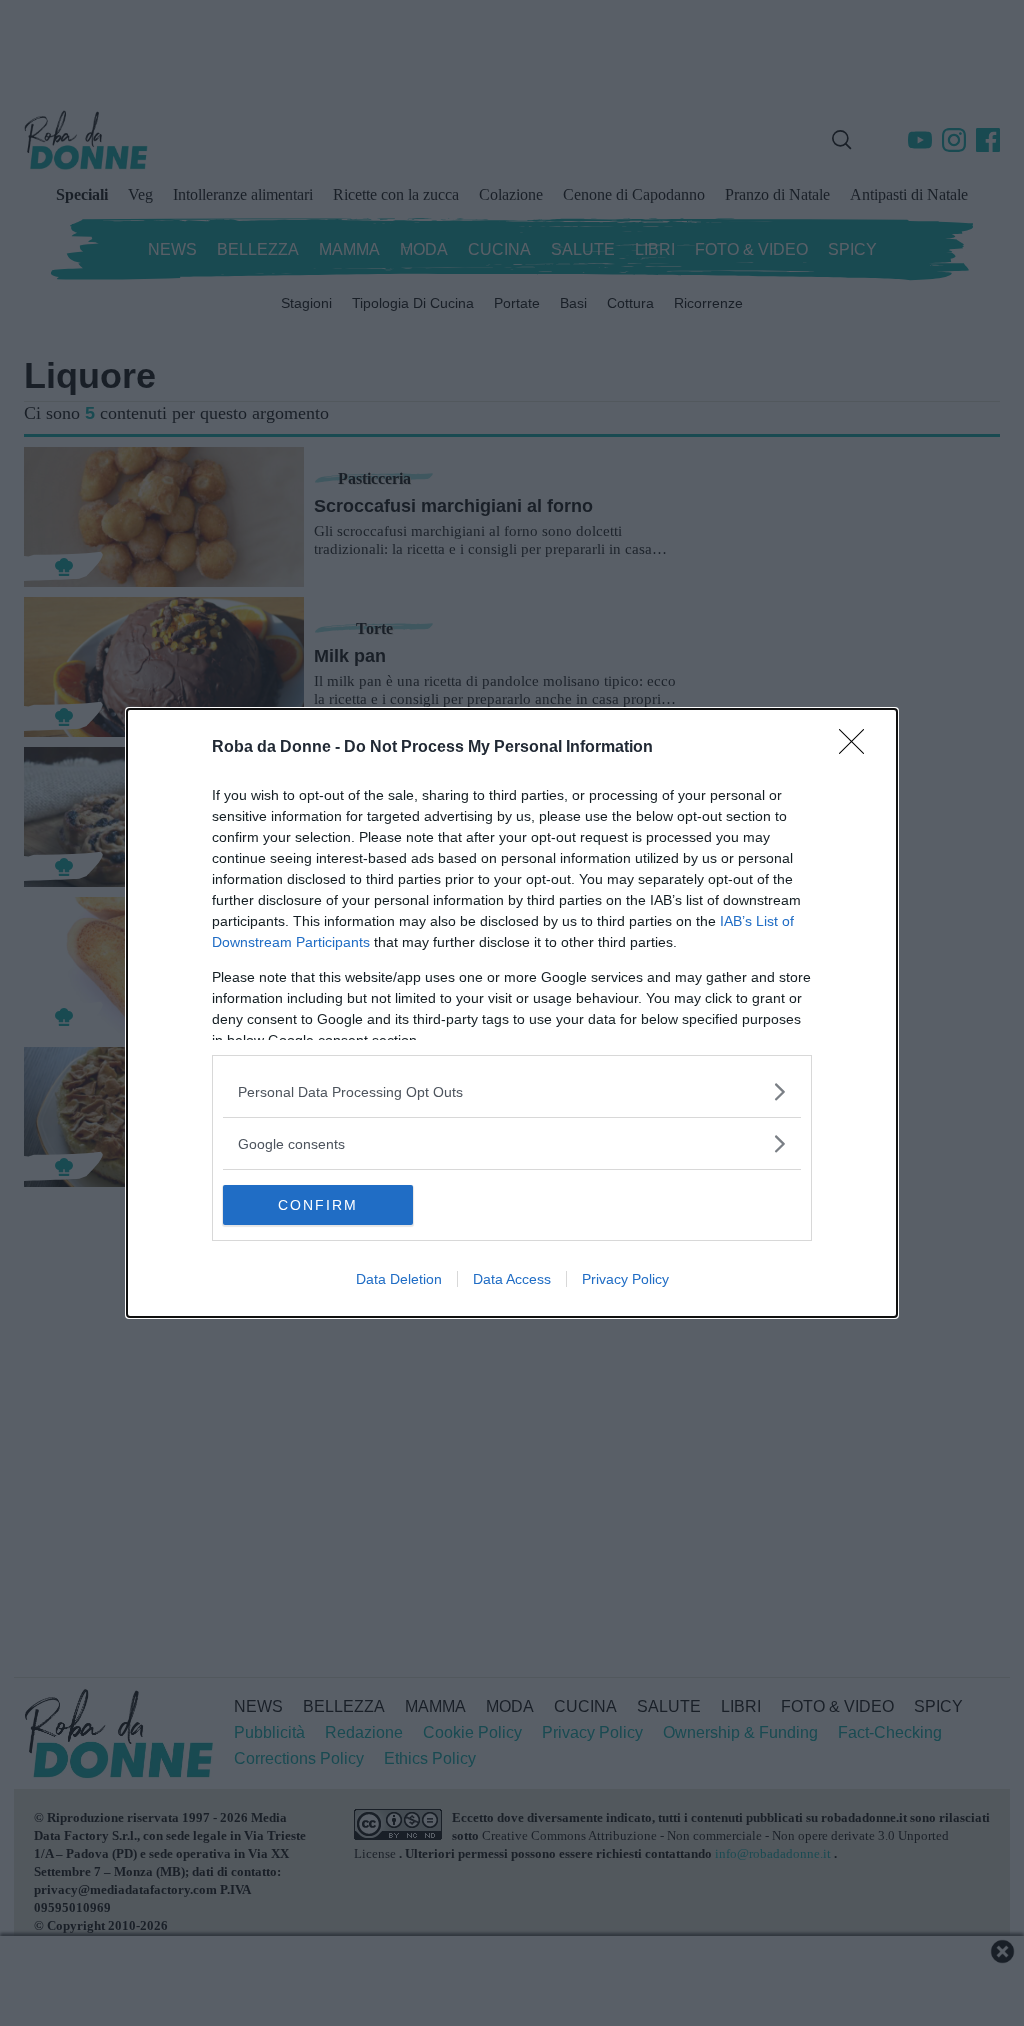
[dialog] (512, 1013)
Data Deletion (399, 1279)
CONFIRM (318, 1205)
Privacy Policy (625, 1279)
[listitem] (512, 1091)
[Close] (858, 748)
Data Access (512, 1279)
